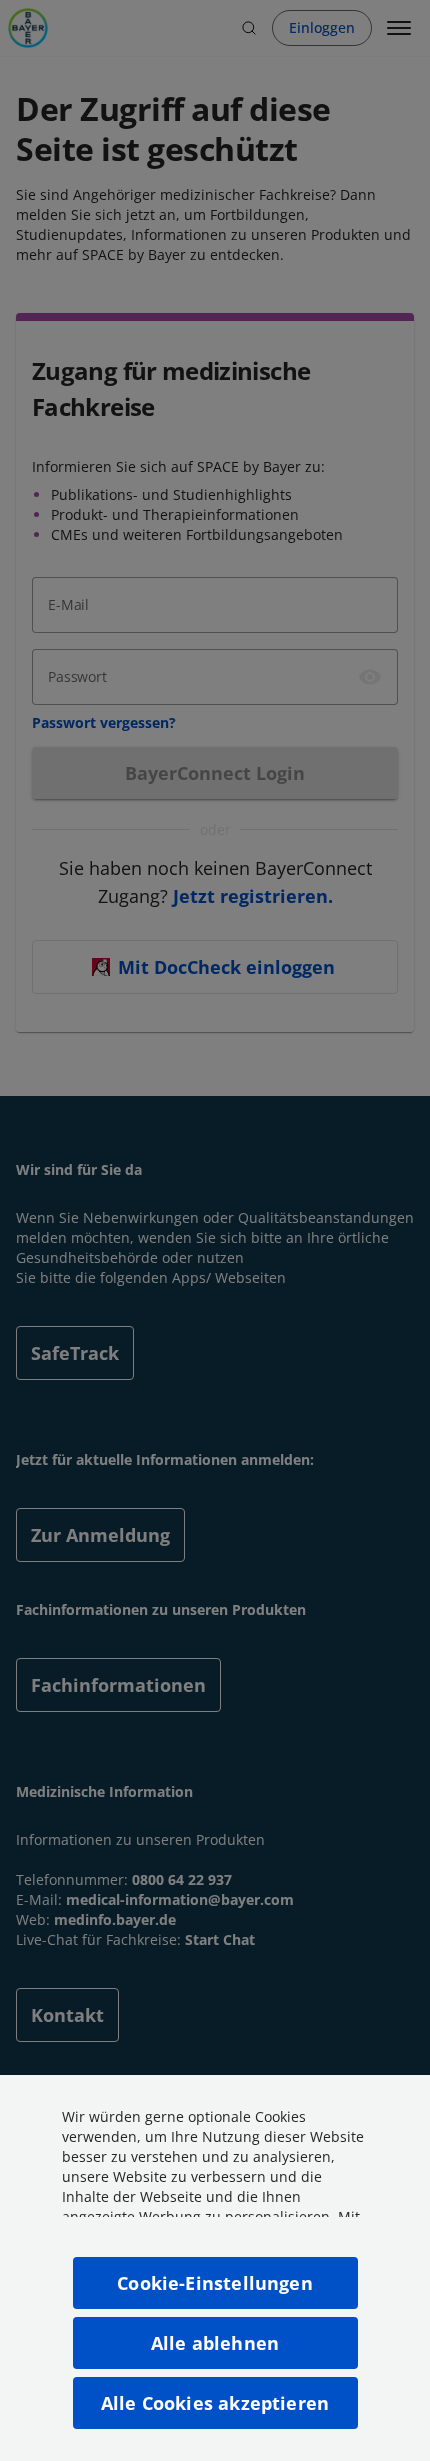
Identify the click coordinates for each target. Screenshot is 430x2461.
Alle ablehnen (215, 2343)
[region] (215, 2268)
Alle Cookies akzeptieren (215, 2403)
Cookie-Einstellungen (215, 2283)
